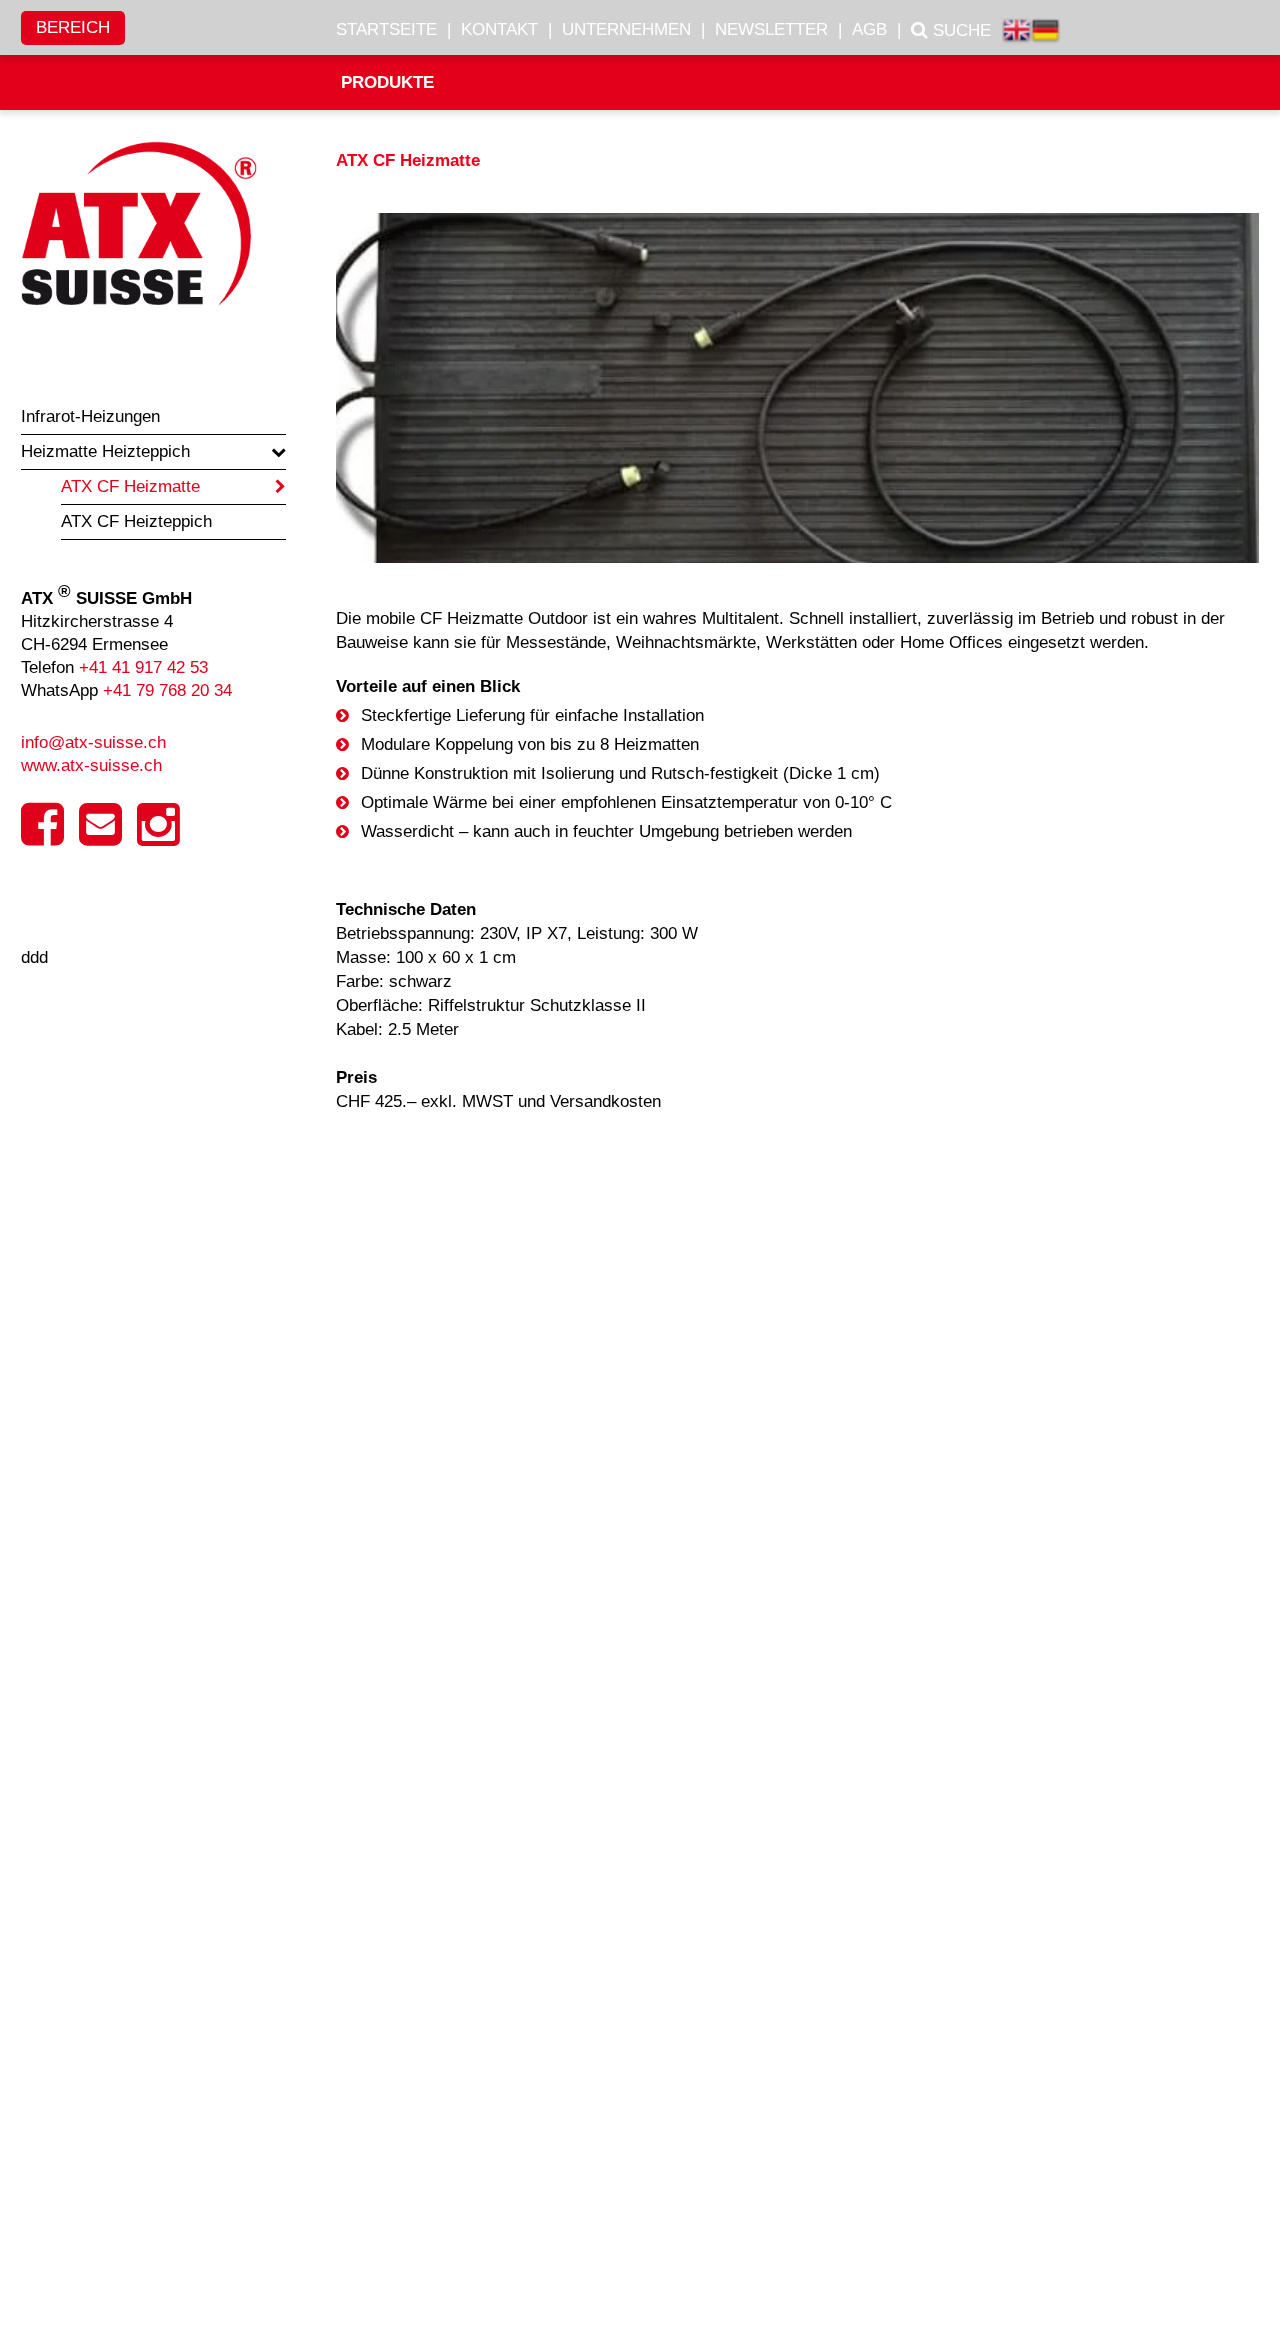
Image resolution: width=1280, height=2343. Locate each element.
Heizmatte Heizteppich (105, 451)
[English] (1016, 33)
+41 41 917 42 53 (143, 667)
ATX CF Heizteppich (136, 521)
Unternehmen (626, 29)
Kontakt (499, 29)
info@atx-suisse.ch (93, 742)
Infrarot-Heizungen (90, 416)
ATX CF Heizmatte (130, 486)
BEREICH (73, 27)
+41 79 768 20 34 (167, 690)
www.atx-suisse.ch (91, 765)
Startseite (386, 29)
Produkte (387, 82)
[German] (1045, 33)
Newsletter (771, 29)
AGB (869, 29)
